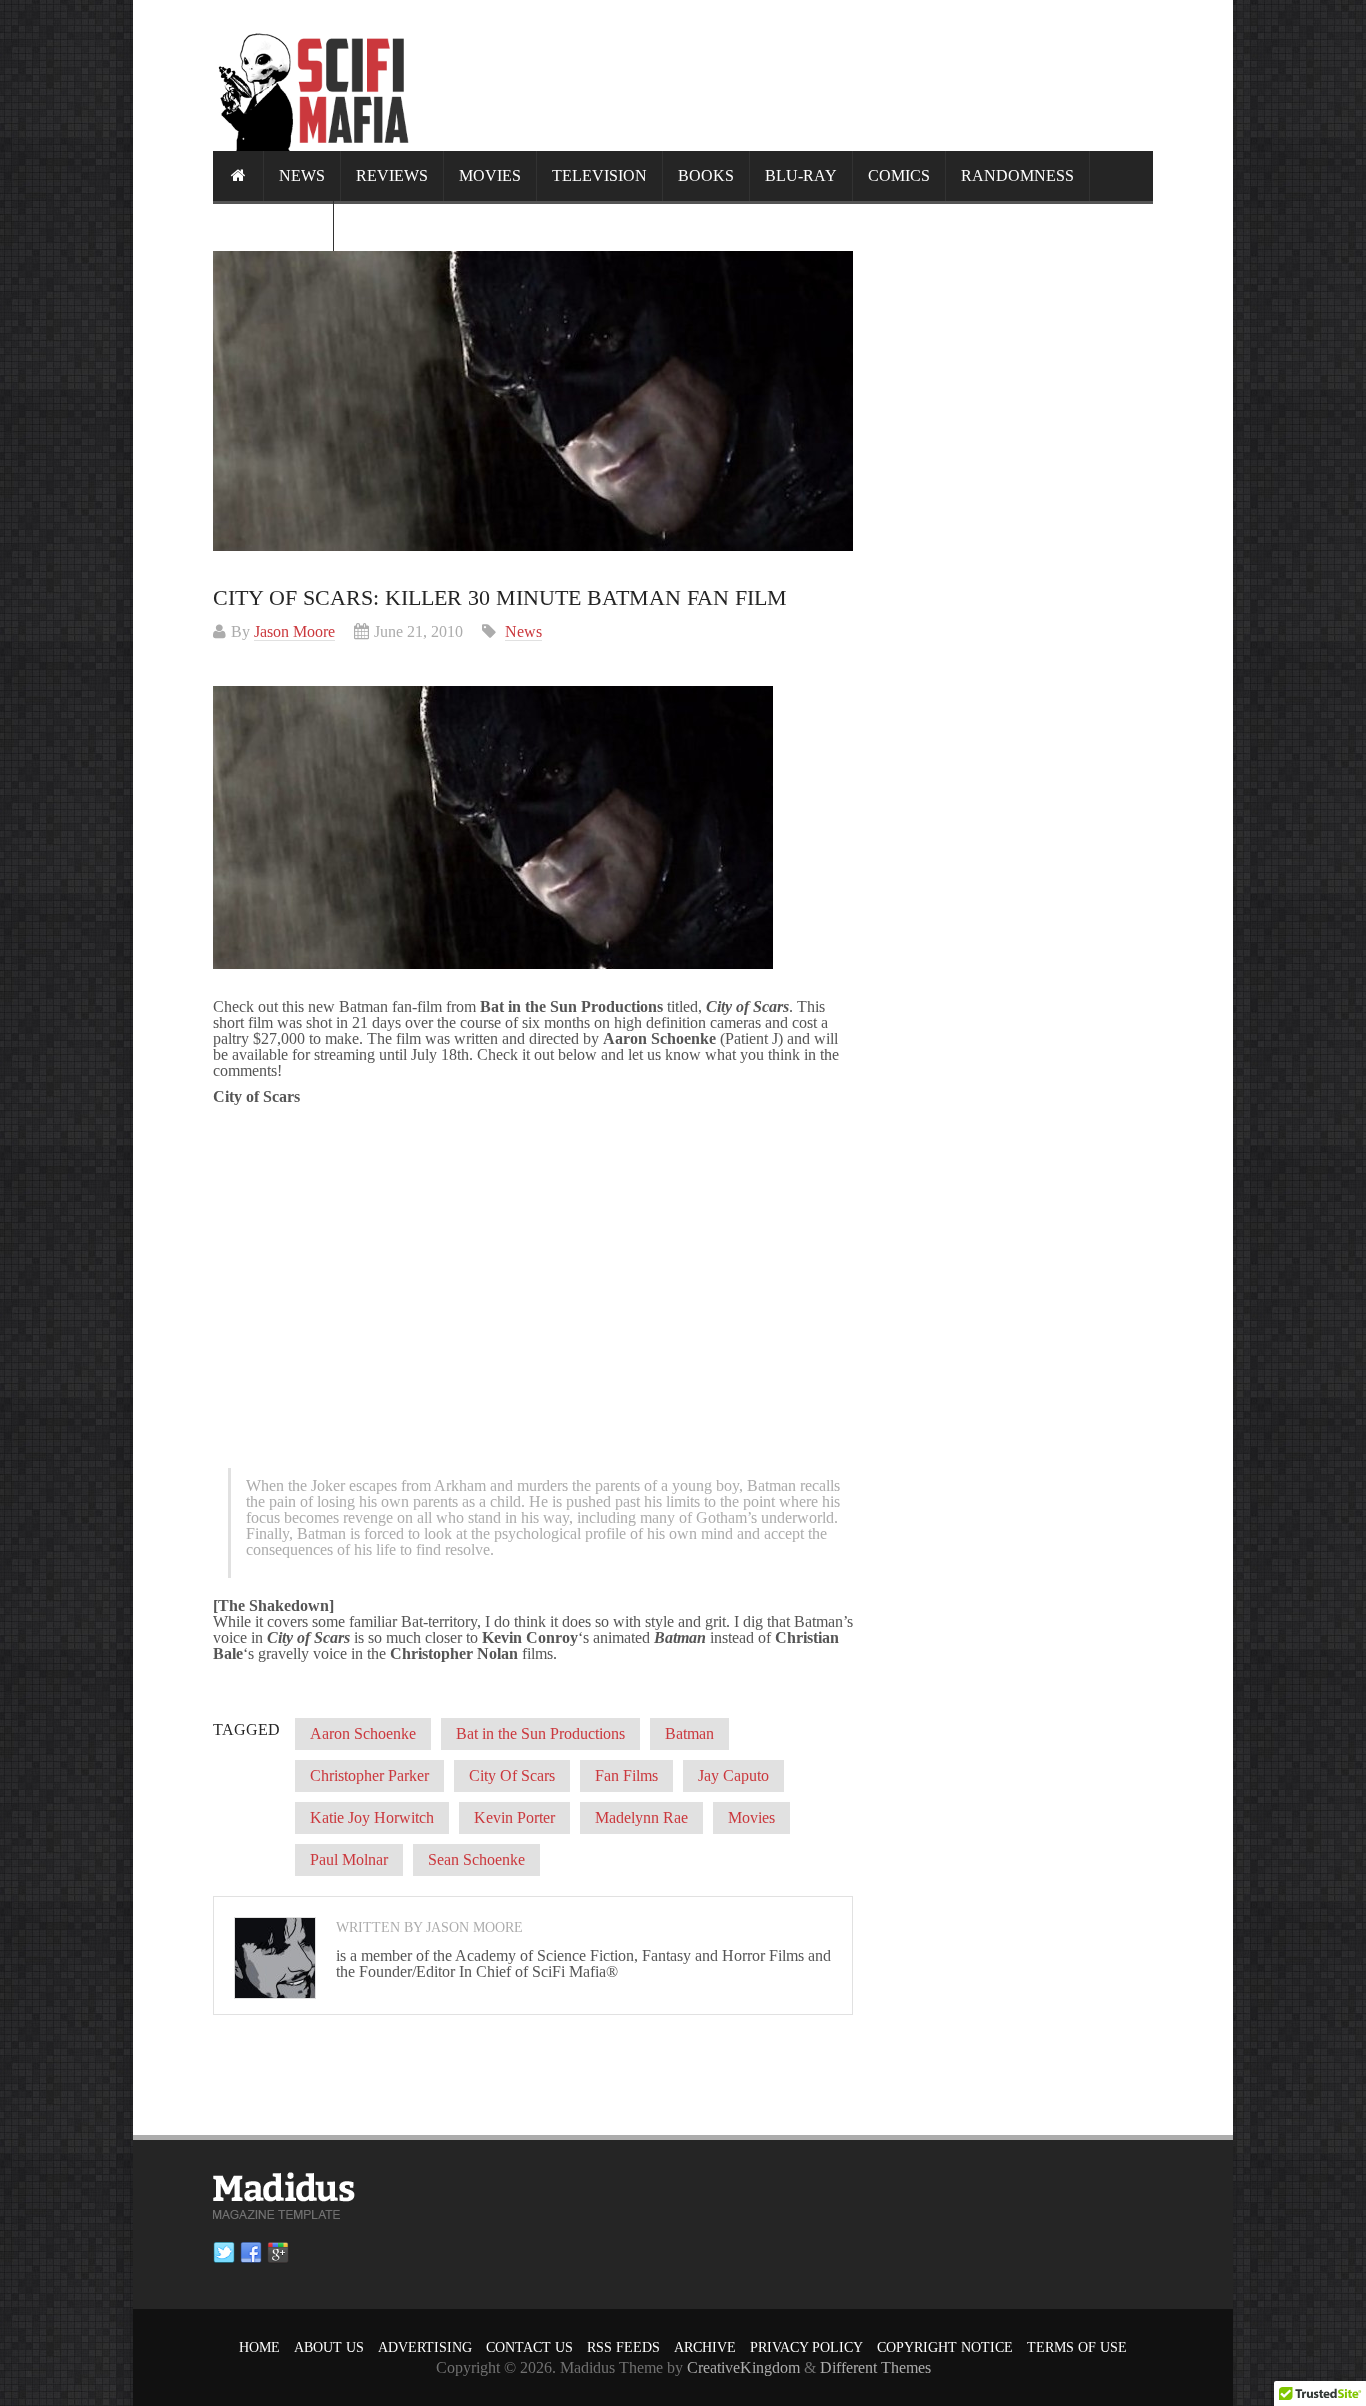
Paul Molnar (349, 1859)
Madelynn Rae (641, 1817)
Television (599, 175)
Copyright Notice (945, 2347)
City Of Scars (512, 1775)
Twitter (224, 2253)
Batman (689, 1733)
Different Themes (875, 2367)
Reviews (392, 175)
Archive (705, 2347)
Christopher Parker (369, 1775)
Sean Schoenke (476, 1859)
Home (259, 2347)
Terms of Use (1077, 2347)
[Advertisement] (789, 75)
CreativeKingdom (743, 2367)
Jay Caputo (733, 1775)
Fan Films (626, 1775)
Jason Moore (294, 631)
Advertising (425, 2347)
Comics (899, 175)
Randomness (1017, 175)
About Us (329, 2347)
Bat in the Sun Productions (540, 1733)
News (302, 175)
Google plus (278, 2253)
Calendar (273, 225)
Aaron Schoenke (363, 1733)
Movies (490, 175)
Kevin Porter (514, 1817)
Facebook (251, 2253)
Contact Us (529, 2347)
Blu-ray (801, 175)
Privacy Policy (806, 2347)
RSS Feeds (623, 2347)
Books (706, 175)
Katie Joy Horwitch (372, 1817)
